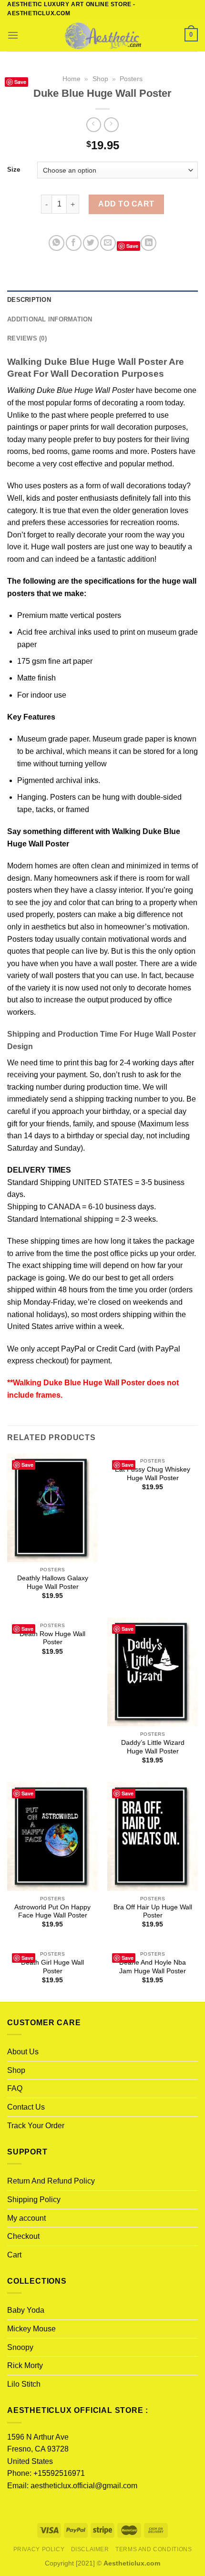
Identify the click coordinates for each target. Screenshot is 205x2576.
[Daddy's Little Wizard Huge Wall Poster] (153, 1672)
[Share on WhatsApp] (56, 243)
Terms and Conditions (154, 2549)
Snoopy (20, 2347)
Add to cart (126, 204)
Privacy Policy (39, 2549)
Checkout (23, 2236)
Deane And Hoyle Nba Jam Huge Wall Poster (153, 1967)
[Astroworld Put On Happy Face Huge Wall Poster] (52, 1836)
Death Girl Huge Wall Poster (52, 1967)
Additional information (50, 319)
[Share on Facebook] (74, 243)
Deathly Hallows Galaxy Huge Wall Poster (53, 1582)
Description (29, 300)
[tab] (102, 300)
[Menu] (13, 35)
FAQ (15, 2088)
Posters (131, 79)
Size (14, 170)
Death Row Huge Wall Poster (52, 1638)
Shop (100, 79)
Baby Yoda (26, 2310)
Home (72, 79)
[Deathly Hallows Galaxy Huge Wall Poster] (52, 1508)
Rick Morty (25, 2365)
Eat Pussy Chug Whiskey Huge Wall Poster (153, 1474)
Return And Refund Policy (51, 2181)
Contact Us (26, 2107)
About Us (23, 2052)
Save (20, 82)
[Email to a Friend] (108, 243)
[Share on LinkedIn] (149, 243)
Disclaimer (90, 2549)
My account (26, 2218)
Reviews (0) (27, 338)
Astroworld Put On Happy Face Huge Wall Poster (52, 1911)
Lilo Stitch (24, 2384)
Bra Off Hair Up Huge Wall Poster (153, 1911)
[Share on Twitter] (91, 243)
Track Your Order (36, 2126)
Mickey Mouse (31, 2329)
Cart (14, 2255)
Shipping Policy (34, 2200)
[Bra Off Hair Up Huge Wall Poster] (153, 1836)
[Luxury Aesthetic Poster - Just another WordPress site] (102, 35)
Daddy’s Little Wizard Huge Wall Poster (153, 1747)
